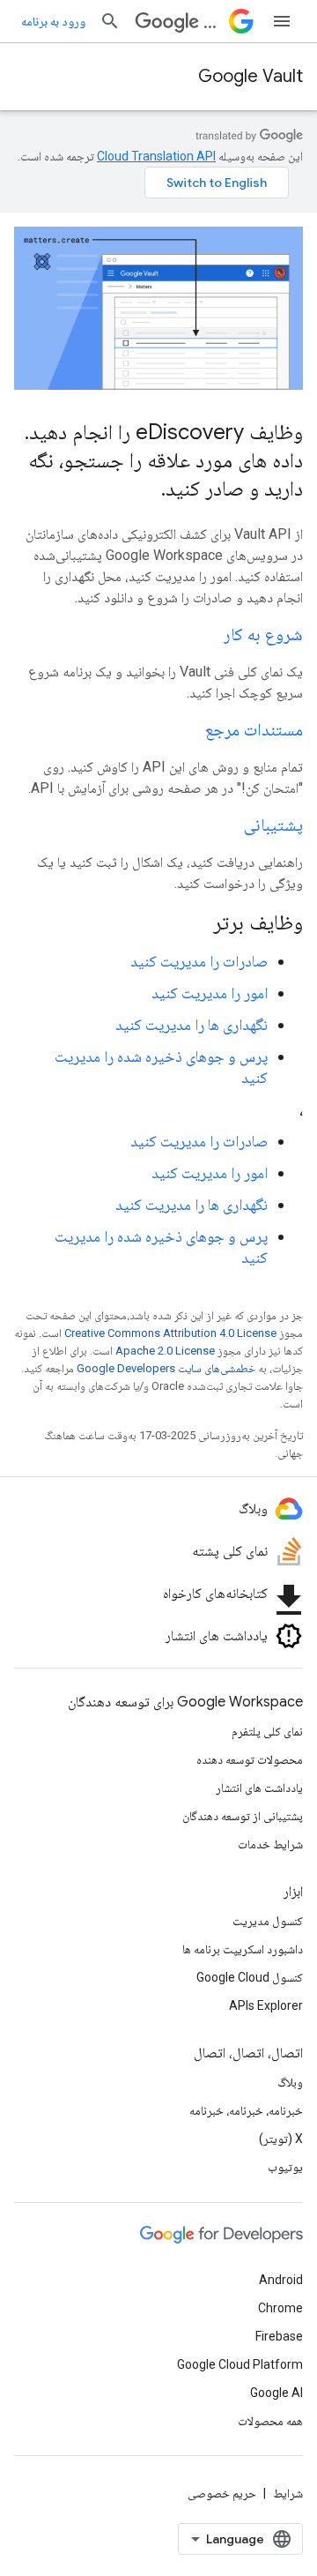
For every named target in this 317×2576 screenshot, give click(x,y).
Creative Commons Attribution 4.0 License (170, 1333)
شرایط (288, 2493)
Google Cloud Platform (240, 2364)
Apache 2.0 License (165, 1351)
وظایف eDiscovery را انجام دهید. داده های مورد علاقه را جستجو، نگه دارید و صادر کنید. (164, 460)
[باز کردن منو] (282, 21)
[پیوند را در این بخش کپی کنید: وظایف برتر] (190, 924)
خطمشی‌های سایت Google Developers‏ (166, 1368)
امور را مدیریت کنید (210, 993)
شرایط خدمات (270, 1844)
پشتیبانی (273, 825)
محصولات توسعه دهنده (250, 1759)
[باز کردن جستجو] (110, 21)
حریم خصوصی (222, 2493)
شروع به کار (263, 635)
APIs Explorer (266, 2005)
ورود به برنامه (53, 21)
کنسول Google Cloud (250, 1977)
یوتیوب (285, 2167)
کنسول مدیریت (268, 1921)
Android (281, 2280)
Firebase (279, 2336)
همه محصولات (270, 2421)
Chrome (280, 2308)
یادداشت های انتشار (259, 1788)
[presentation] (158, 922)
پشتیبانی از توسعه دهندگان (243, 1816)
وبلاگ (290, 2082)
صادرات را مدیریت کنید (199, 961)
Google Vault (251, 76)
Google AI (276, 2393)
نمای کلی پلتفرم (267, 1731)
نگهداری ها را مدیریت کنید (192, 1024)
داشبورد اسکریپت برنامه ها (243, 1949)
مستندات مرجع (254, 730)
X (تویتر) (281, 2139)
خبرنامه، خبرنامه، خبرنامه (246, 2110)
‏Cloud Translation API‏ (156, 156)
